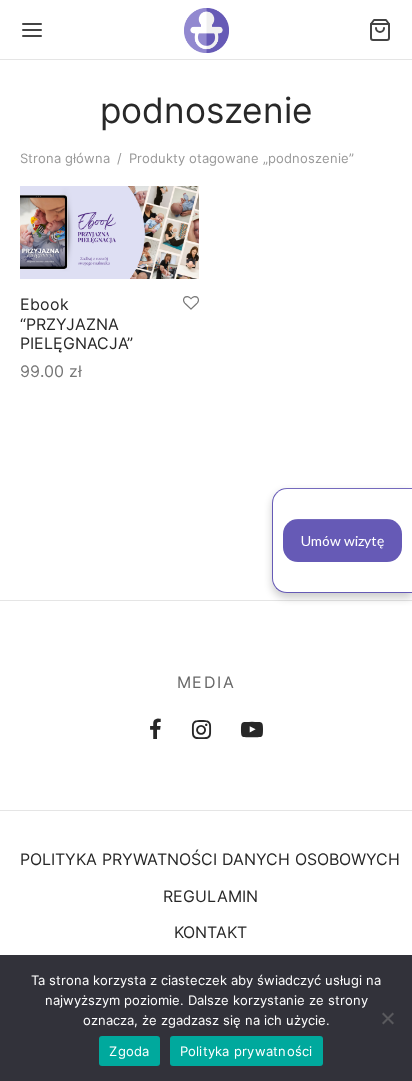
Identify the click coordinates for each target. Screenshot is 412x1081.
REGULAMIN (210, 896)
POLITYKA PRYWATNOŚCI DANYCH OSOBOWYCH (210, 859)
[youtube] (252, 731)
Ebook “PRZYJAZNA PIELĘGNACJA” (76, 324)
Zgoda (129, 1051)
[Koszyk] (380, 30)
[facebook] (155, 731)
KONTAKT (210, 932)
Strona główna (65, 158)
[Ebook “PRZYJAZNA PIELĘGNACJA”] (109, 232)
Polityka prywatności (246, 1051)
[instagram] (201, 731)
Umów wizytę (342, 540)
